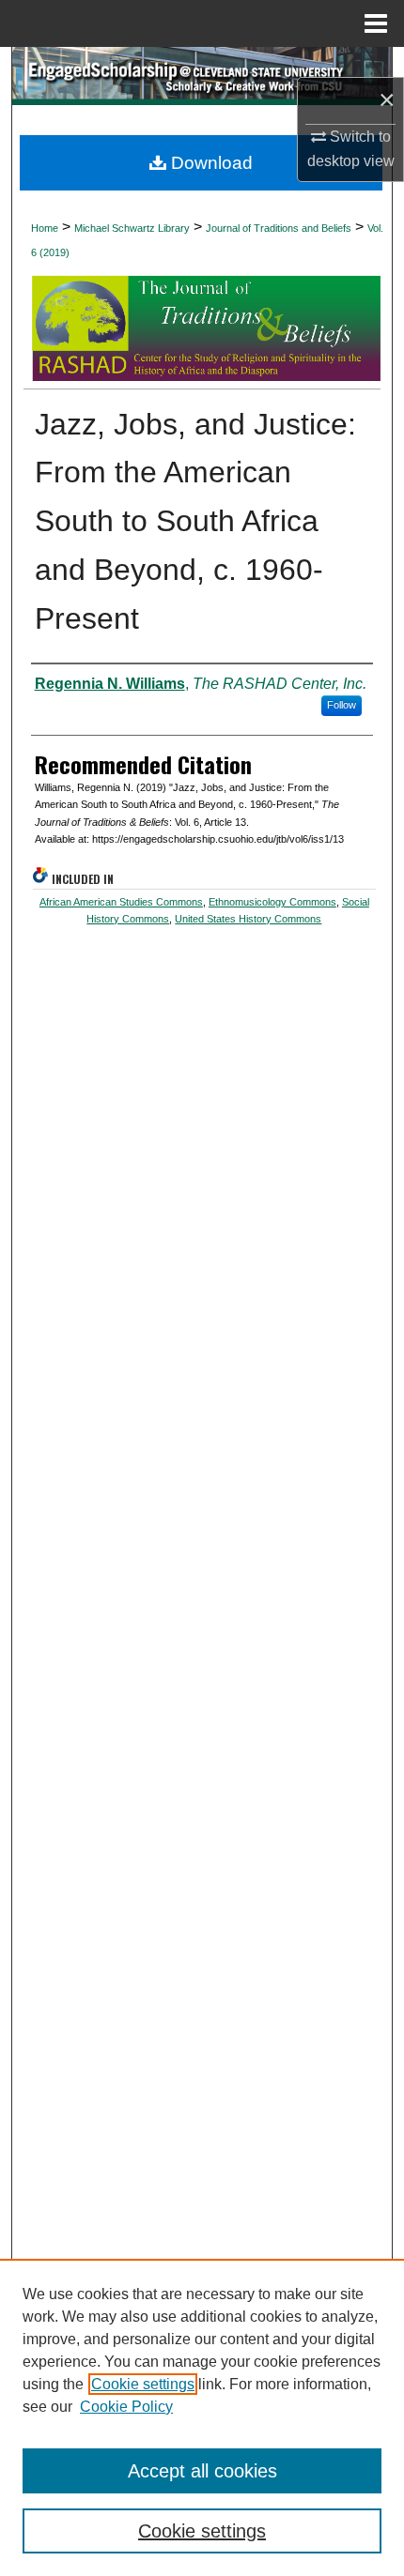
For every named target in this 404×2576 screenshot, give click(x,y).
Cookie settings (143, 2384)
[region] (202, 2417)
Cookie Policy (126, 2407)
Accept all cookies (202, 2471)
